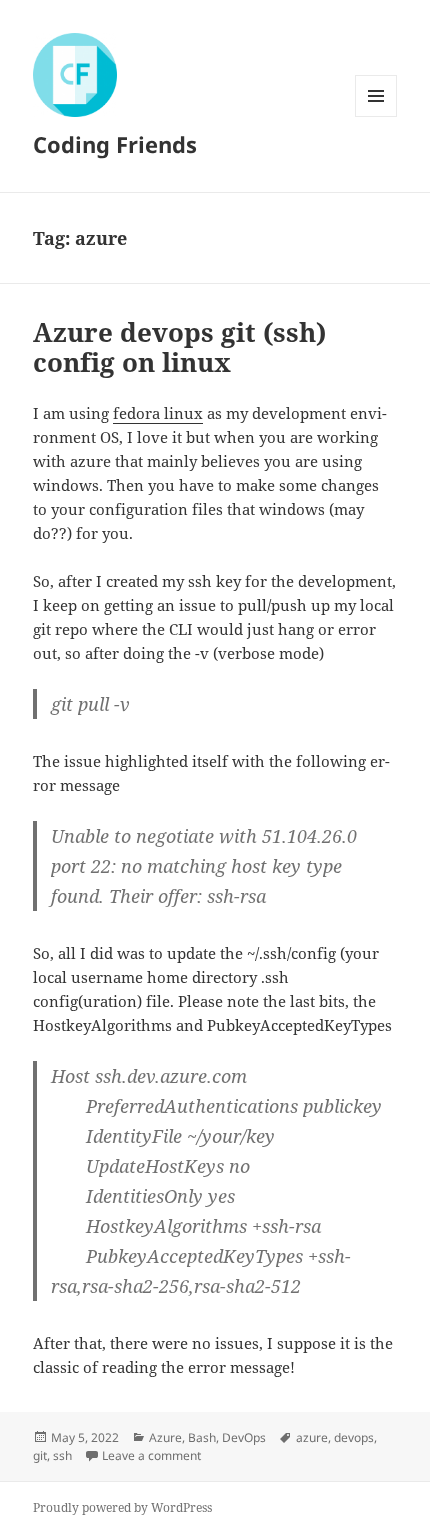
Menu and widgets (376, 116)
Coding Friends (115, 144)
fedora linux (158, 413)
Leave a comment (151, 1455)
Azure (165, 1437)
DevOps (244, 1437)
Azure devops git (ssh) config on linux (179, 347)
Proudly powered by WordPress (122, 1507)
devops (354, 1437)
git (40, 1455)
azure (312, 1437)
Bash (202, 1437)
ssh (62, 1455)
